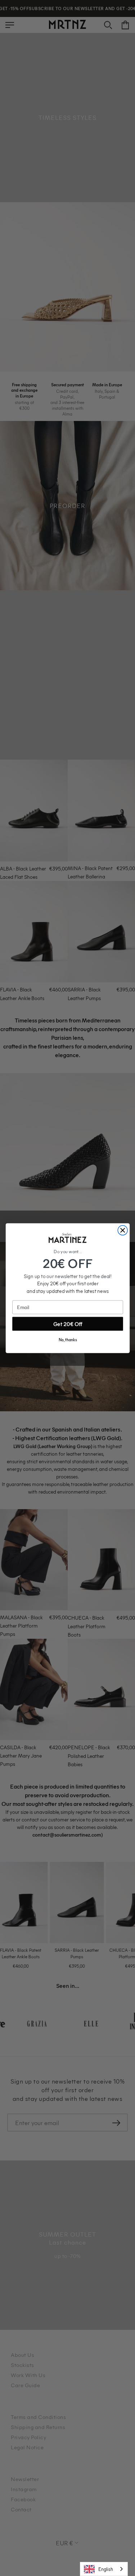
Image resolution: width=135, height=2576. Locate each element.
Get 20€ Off (67, 1324)
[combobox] (104, 2569)
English (106, 2569)
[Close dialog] (123, 1230)
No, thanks (67, 1340)
